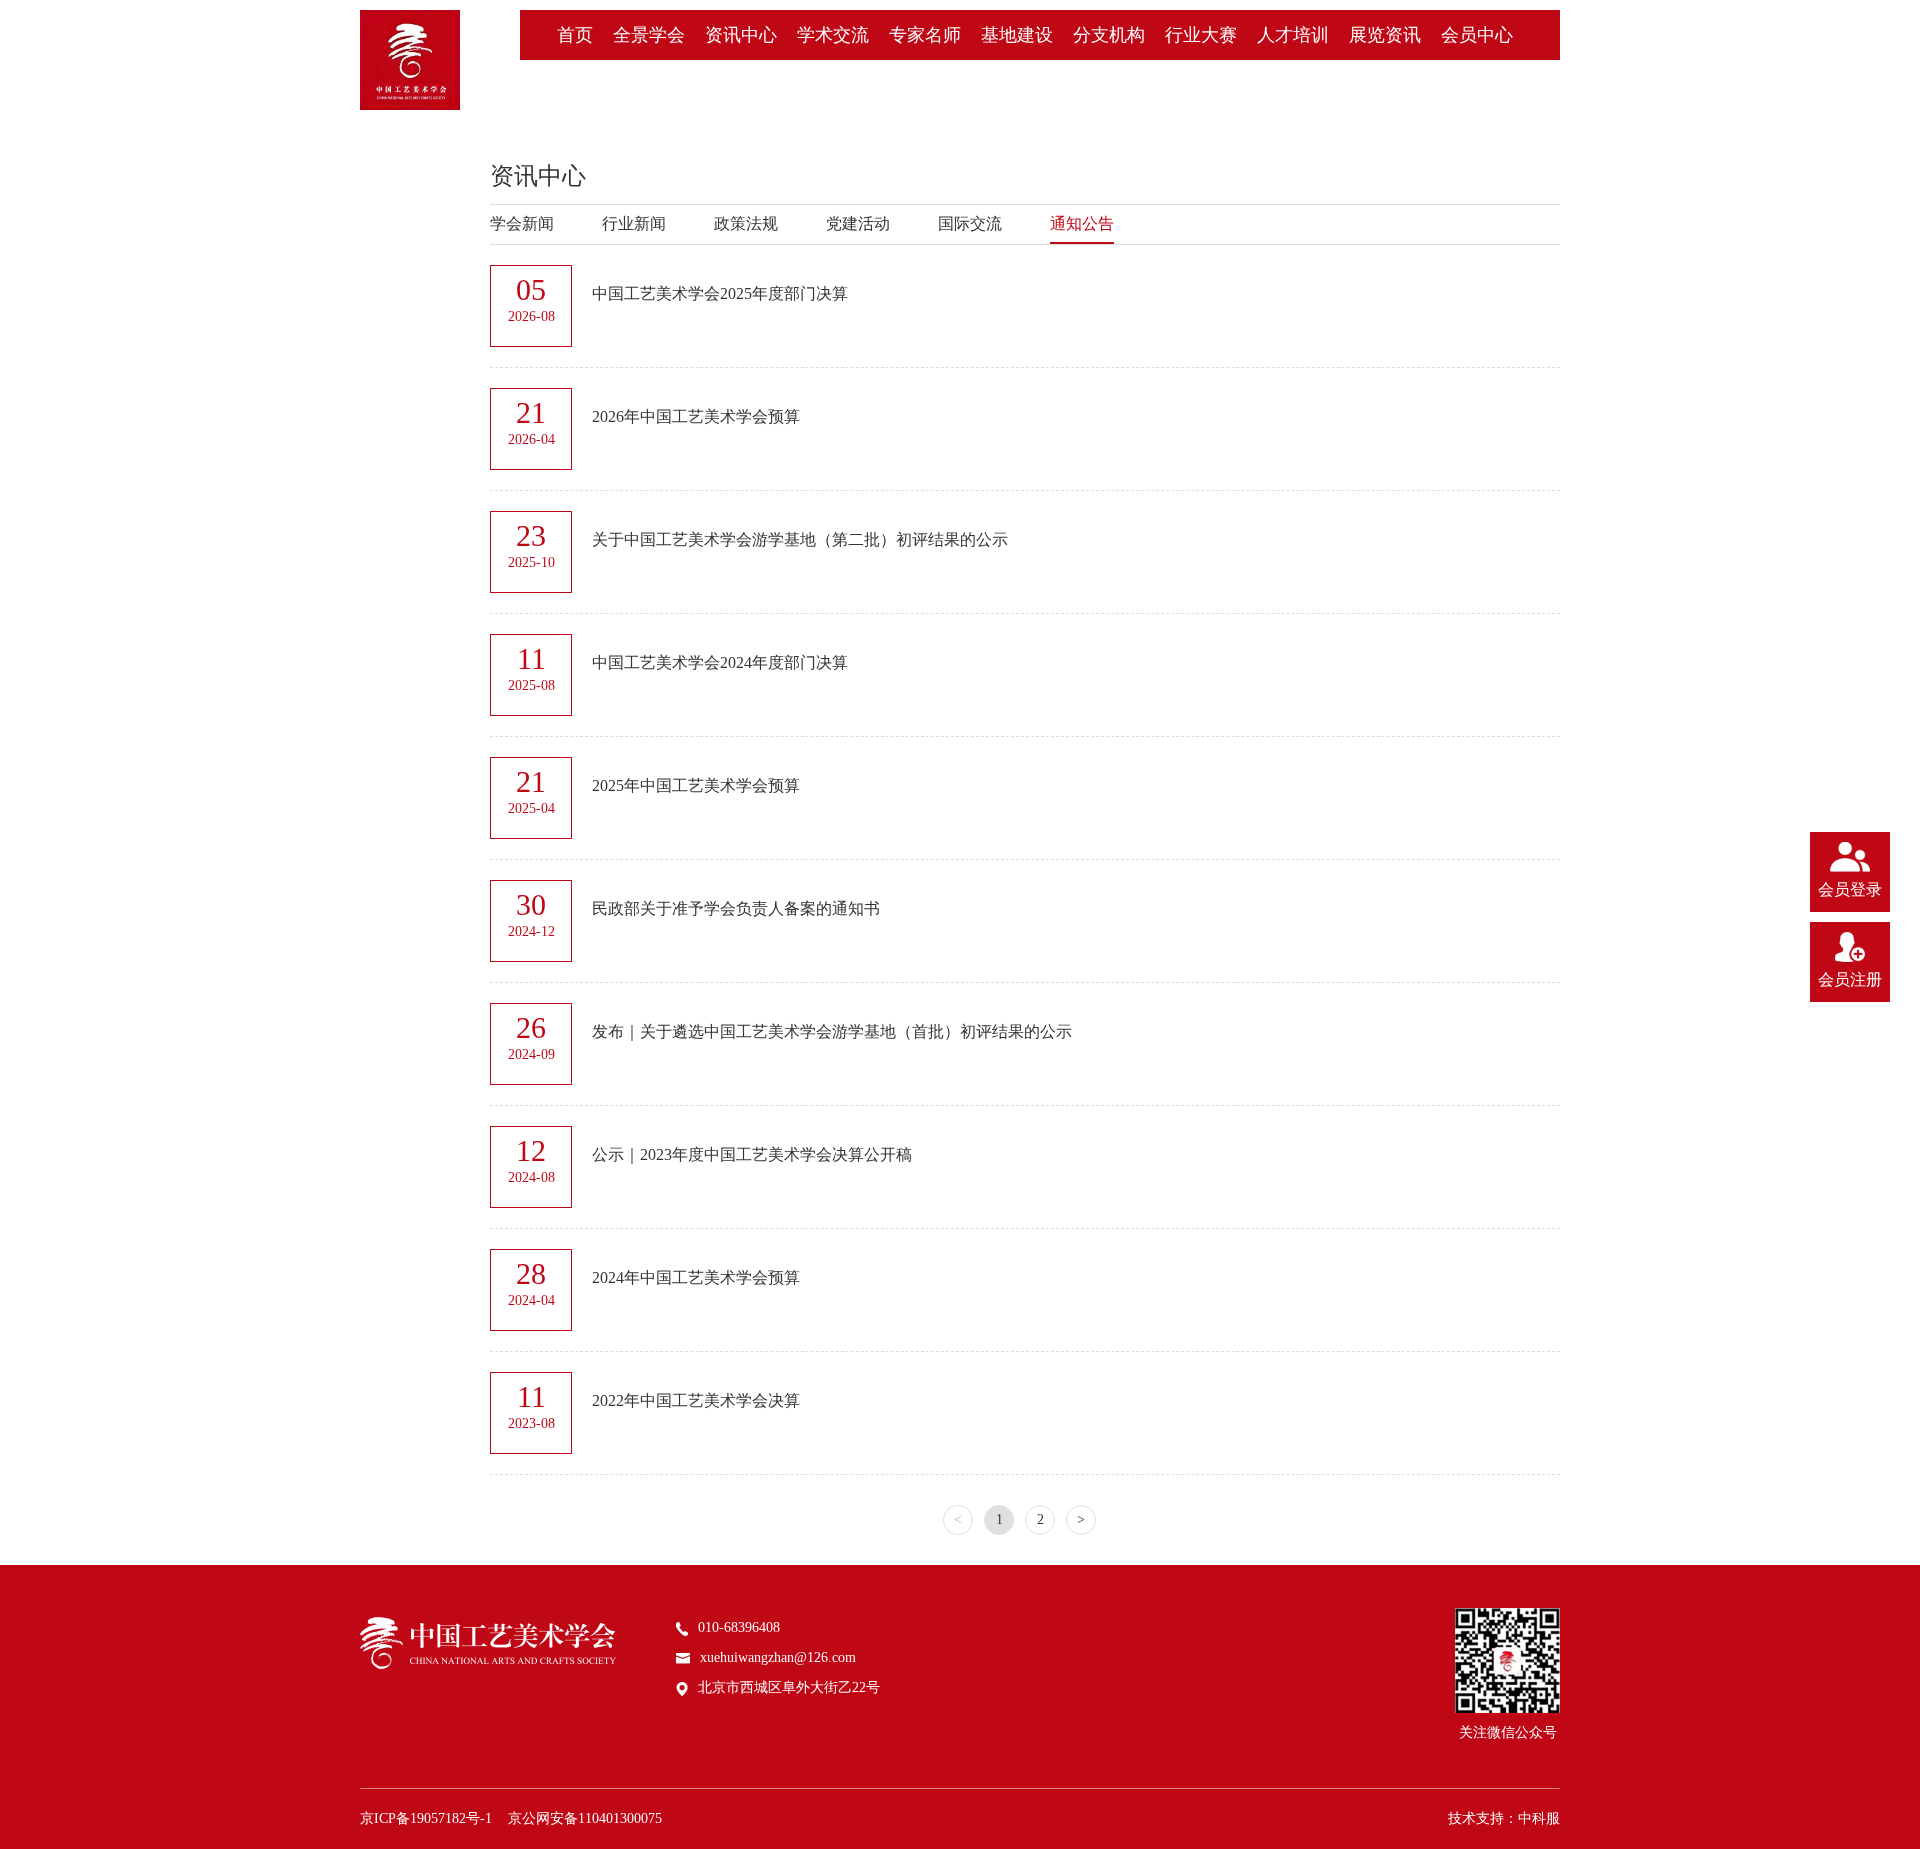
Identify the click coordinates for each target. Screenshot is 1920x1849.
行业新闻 (634, 223)
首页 (575, 35)
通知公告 (1082, 223)
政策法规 (746, 223)
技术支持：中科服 (1504, 1818)
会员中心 (1477, 35)
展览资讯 (1385, 35)
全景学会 (649, 35)
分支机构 (1109, 35)
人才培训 (1293, 35)
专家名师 (925, 35)
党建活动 (858, 223)
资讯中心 (741, 35)
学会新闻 (522, 223)
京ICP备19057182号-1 (426, 1818)
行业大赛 (1201, 35)
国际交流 (970, 223)
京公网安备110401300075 (585, 1818)
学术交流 (833, 35)
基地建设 (1017, 35)
